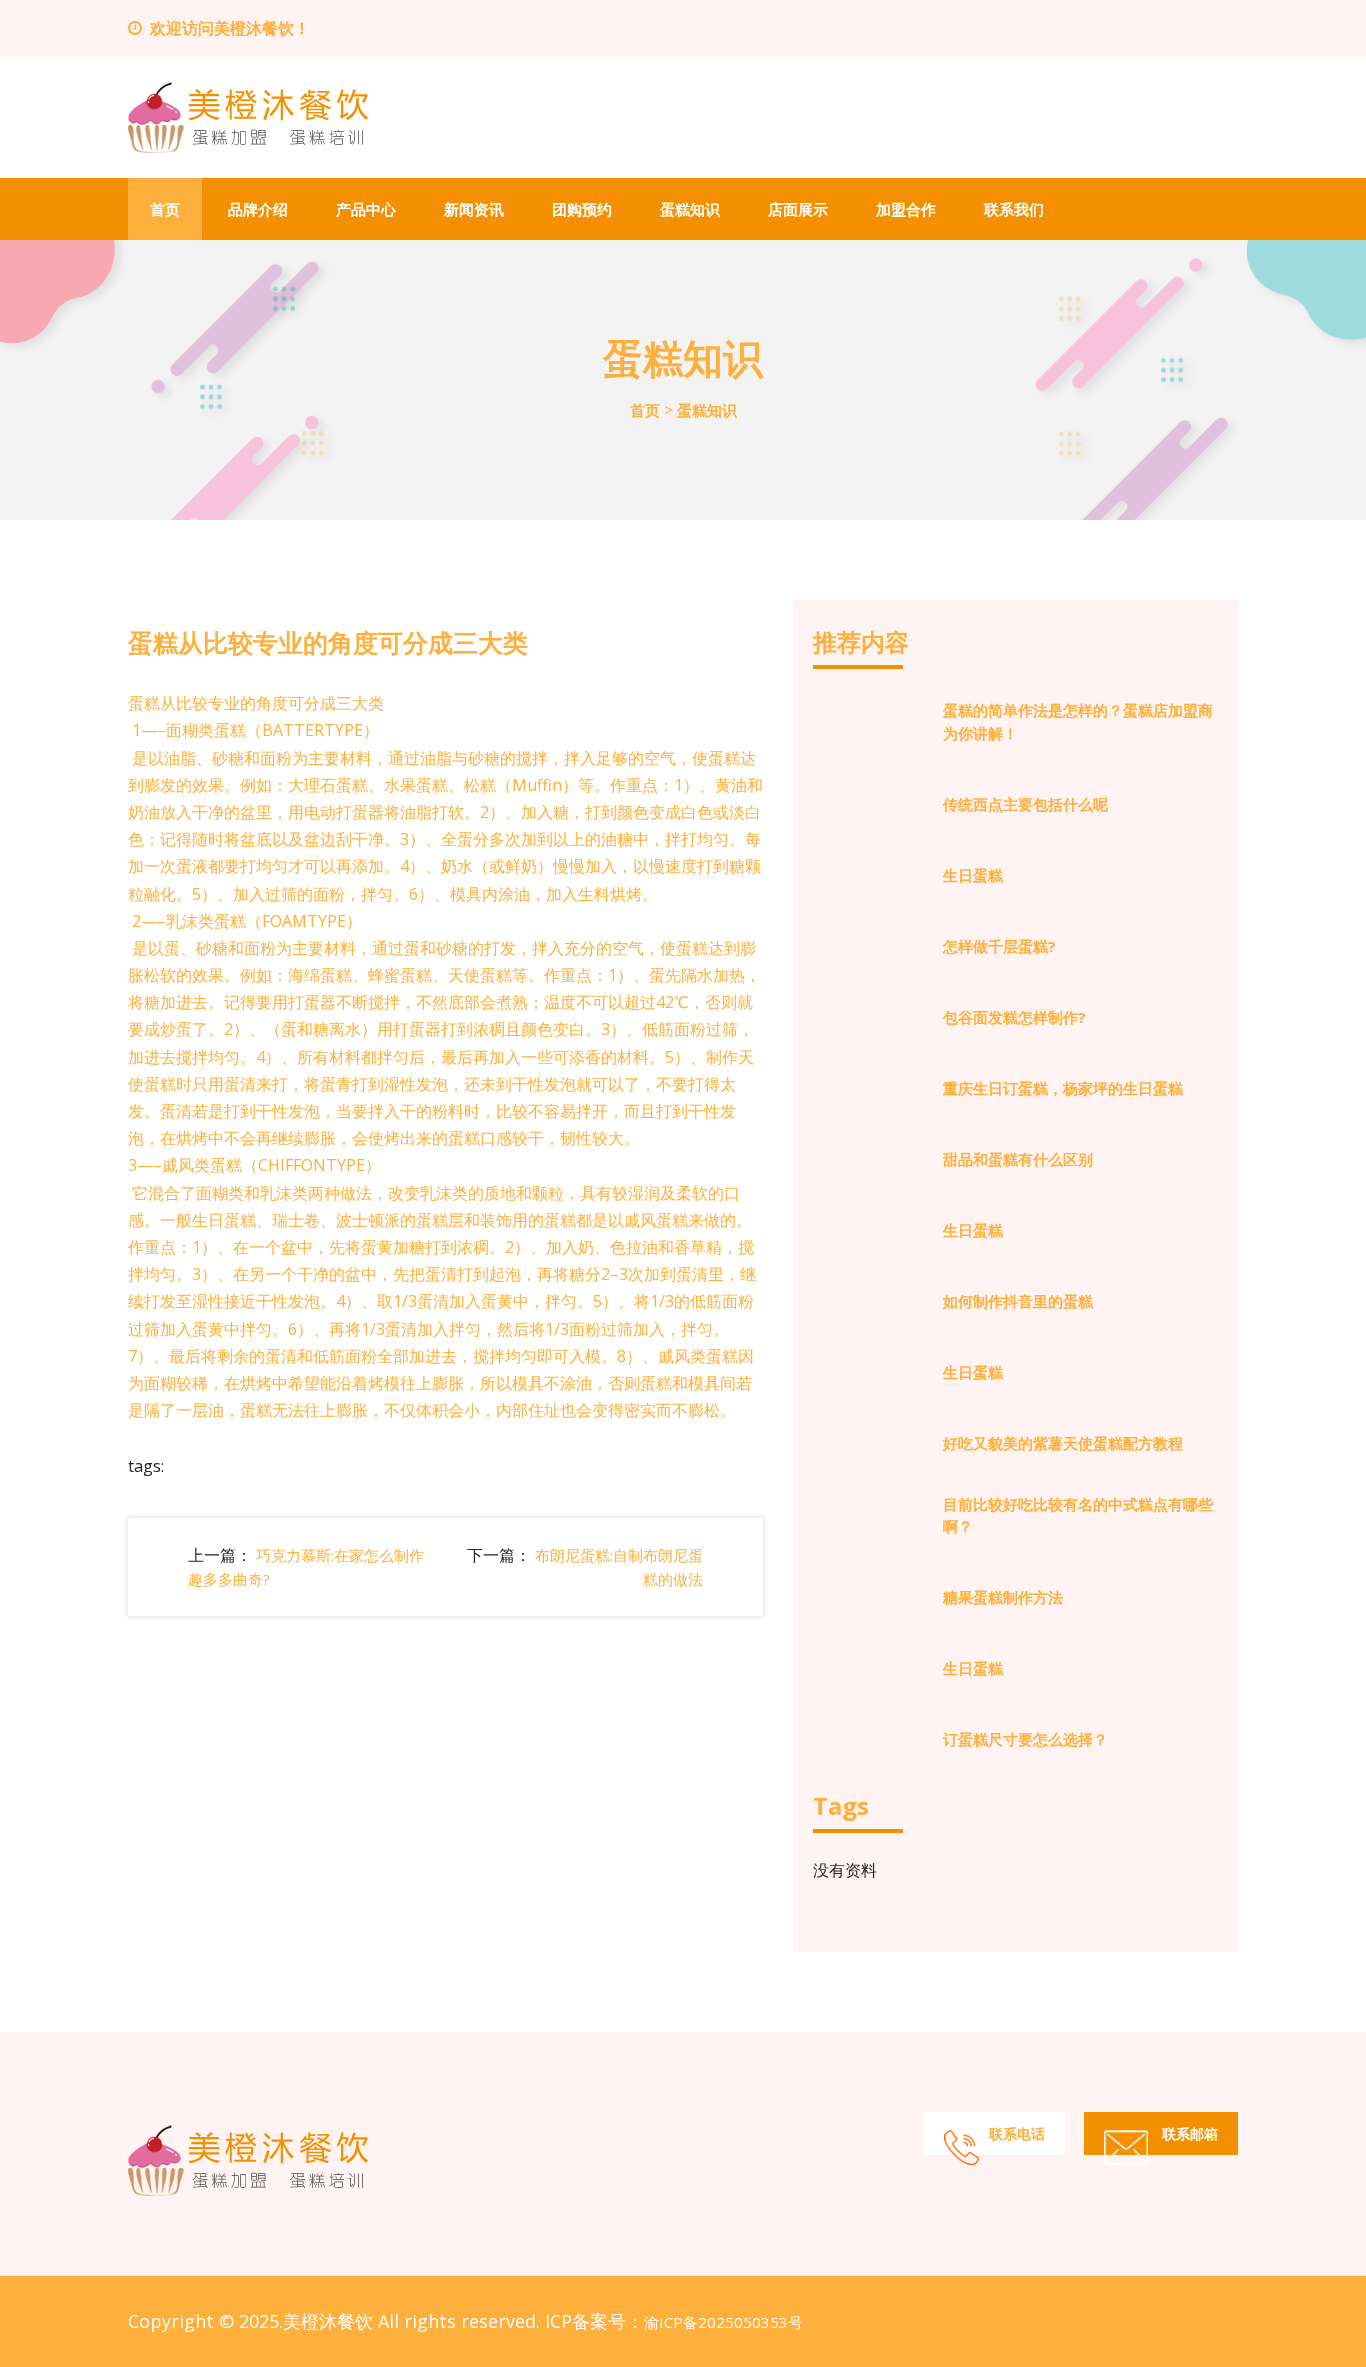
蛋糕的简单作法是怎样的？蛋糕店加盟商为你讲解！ (1078, 721)
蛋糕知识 (690, 209)
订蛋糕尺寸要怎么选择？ (1025, 1739)
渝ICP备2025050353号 (723, 2322)
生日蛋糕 (973, 875)
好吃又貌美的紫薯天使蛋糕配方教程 (1063, 1443)
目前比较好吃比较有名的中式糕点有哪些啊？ (1078, 1515)
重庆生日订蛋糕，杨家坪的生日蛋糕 (1063, 1088)
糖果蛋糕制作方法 (1003, 1597)
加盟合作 (906, 209)
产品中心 (366, 209)
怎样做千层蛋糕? (999, 946)
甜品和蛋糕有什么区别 (1018, 1159)
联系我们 (1014, 209)
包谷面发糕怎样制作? (1014, 1017)
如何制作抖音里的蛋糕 (1018, 1301)
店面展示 (798, 209)
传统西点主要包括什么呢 (1025, 804)
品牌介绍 (258, 209)
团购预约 (582, 209)
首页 (165, 209)
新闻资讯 (474, 209)
